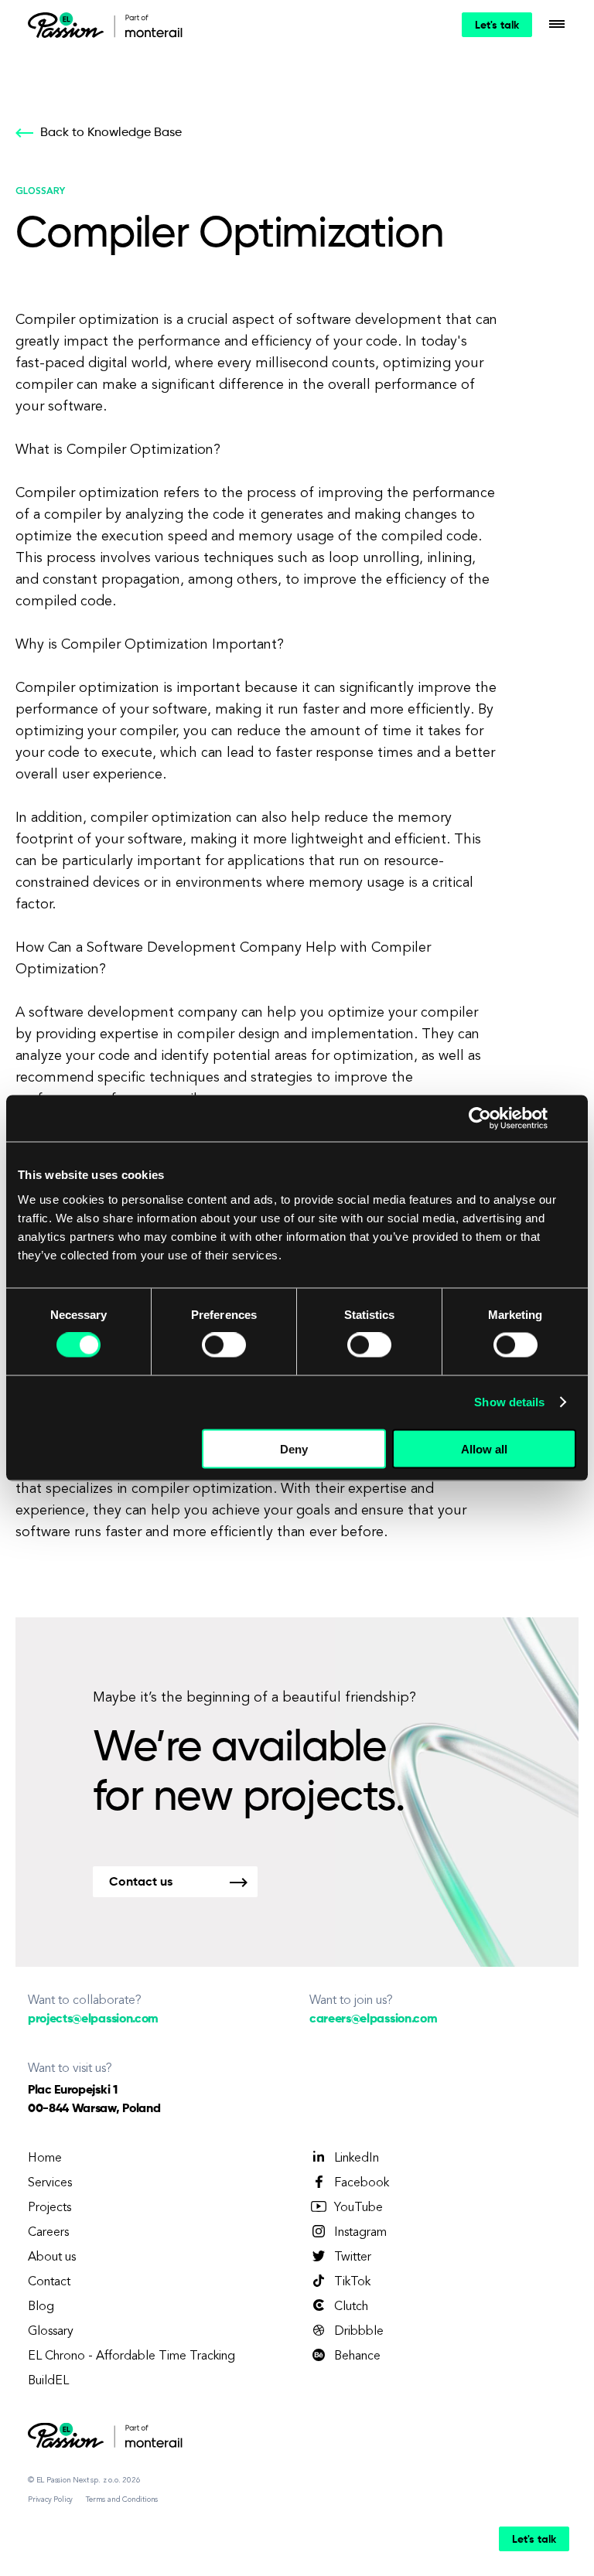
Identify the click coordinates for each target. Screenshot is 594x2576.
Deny (294, 1448)
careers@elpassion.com (373, 2019)
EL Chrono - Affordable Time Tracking (131, 2356)
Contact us (141, 1883)
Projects (49, 2208)
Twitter (353, 2257)
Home (45, 2159)
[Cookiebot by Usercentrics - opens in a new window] (480, 1119)
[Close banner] (571, 1119)
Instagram (360, 2233)
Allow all (484, 1448)
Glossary (51, 2332)
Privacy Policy (50, 2499)
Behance (357, 2356)
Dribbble (359, 2332)
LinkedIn (357, 2159)
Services (50, 2183)
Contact (49, 2282)
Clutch (351, 2307)
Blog (41, 2307)
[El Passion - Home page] (70, 25)
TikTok (352, 2282)
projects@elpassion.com (93, 2019)
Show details (509, 1402)
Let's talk (497, 26)
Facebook (362, 2183)
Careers (48, 2233)
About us (52, 2257)
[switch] (224, 1345)
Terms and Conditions (122, 2499)
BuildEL (48, 2381)
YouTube (358, 2208)
